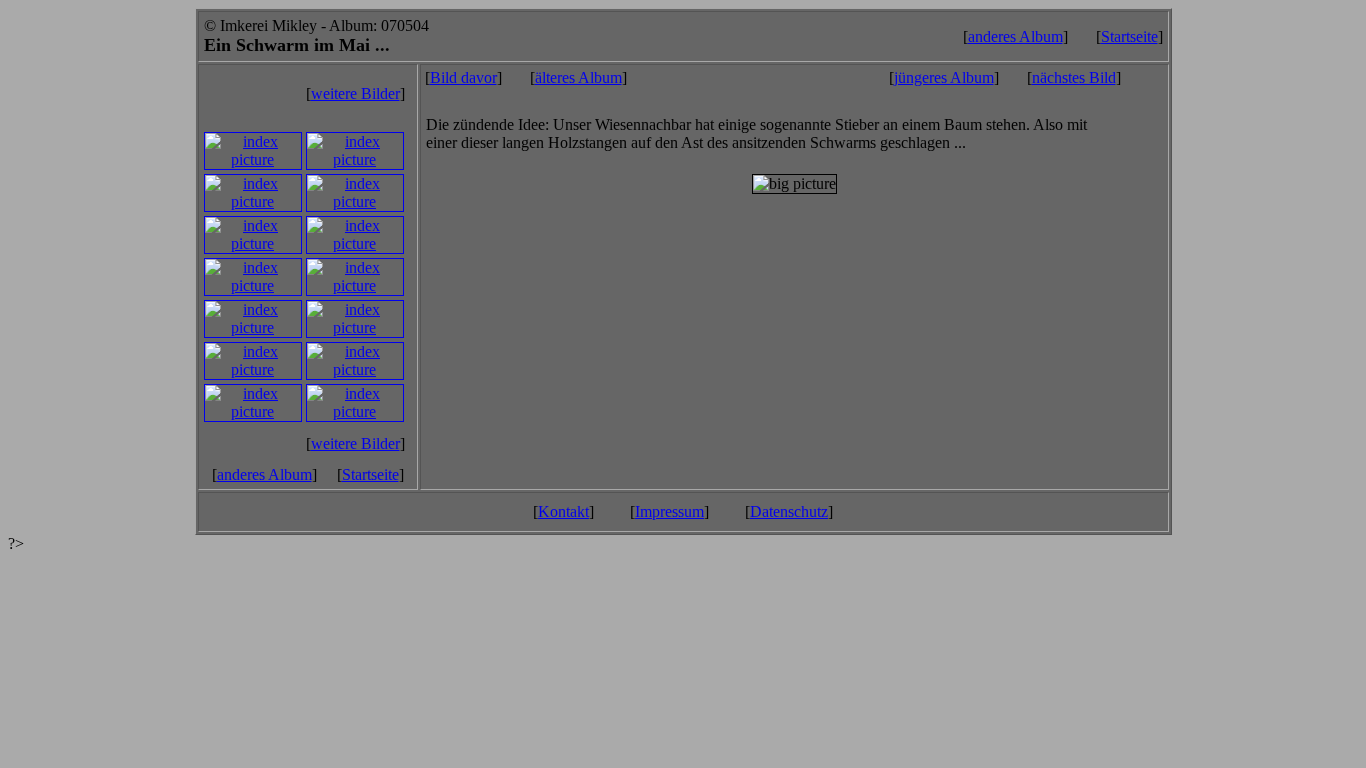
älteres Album (578, 77)
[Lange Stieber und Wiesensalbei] (253, 327)
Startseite (1129, 36)
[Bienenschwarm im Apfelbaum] (253, 369)
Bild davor (463, 77)
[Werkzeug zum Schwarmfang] (355, 369)
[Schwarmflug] (355, 201)
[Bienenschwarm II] (253, 411)
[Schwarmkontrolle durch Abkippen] (253, 159)
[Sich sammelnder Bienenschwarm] (253, 243)
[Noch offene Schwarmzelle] (355, 159)
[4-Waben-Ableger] (253, 201)
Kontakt (563, 511)
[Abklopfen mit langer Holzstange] (355, 285)
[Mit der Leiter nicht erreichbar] (253, 285)
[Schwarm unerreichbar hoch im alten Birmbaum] (355, 243)
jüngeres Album (944, 77)
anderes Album (1015, 36)
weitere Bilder (355, 93)
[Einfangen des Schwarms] (355, 411)
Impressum (669, 511)
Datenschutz (789, 511)
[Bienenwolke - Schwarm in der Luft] (355, 327)
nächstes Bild (1074, 77)
